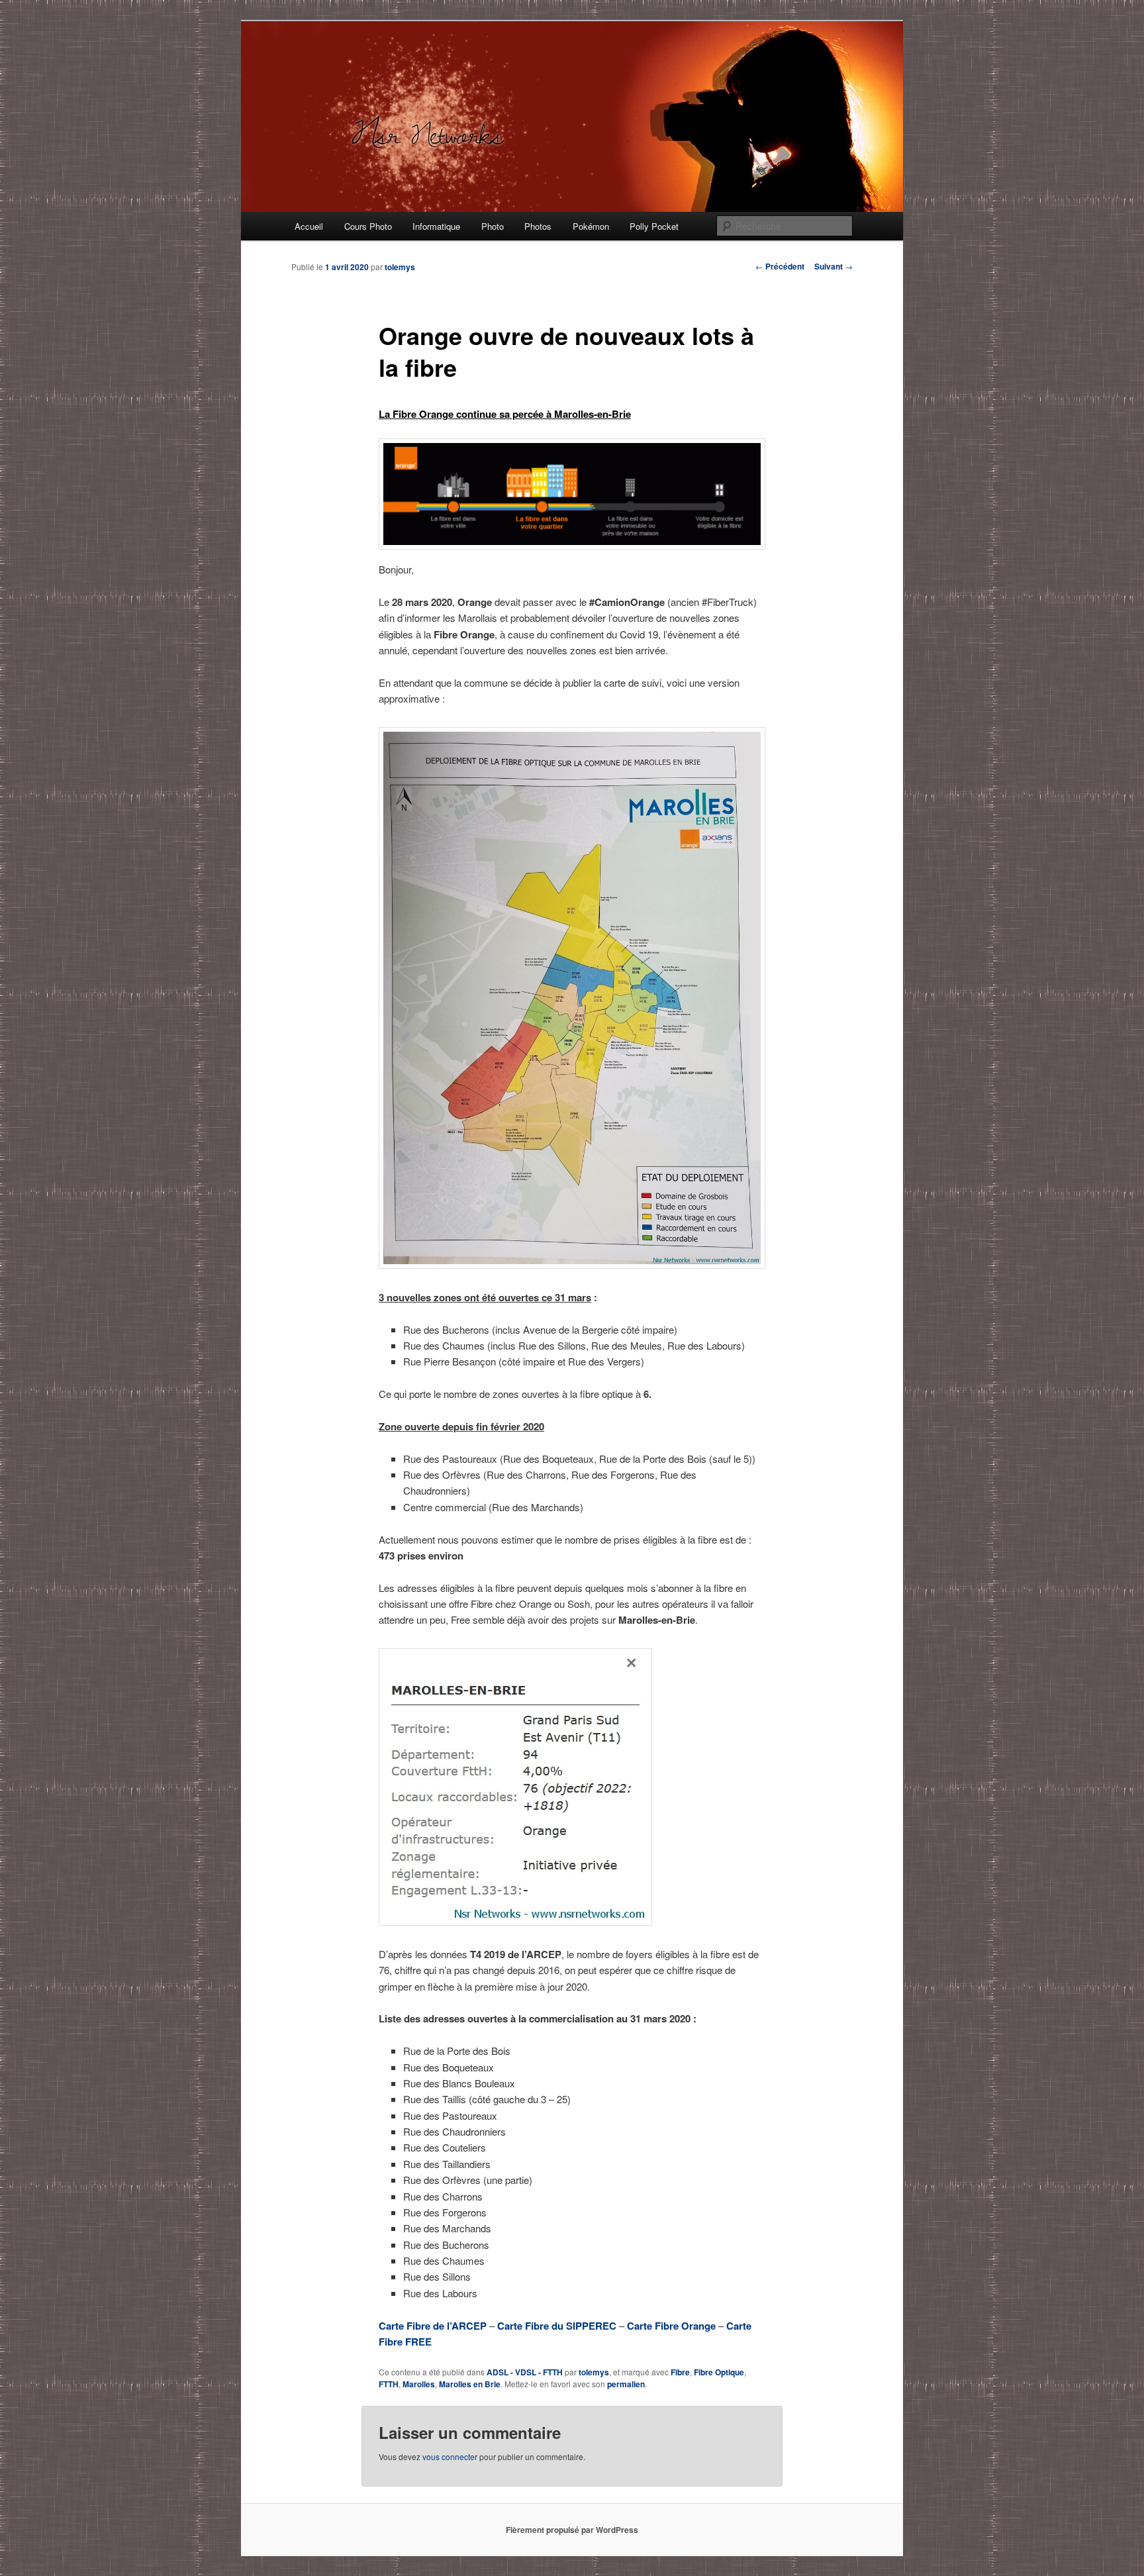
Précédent (780, 266)
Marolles (419, 2384)
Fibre (680, 2372)
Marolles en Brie (470, 2384)
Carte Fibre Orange (671, 2326)
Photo (493, 226)
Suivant (834, 266)
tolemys (400, 267)
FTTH (389, 2384)
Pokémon (591, 226)
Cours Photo (368, 226)
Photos (538, 226)
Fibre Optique (719, 2372)
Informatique (436, 226)
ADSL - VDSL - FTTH (525, 2372)
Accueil (309, 226)
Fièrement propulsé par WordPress (572, 2530)
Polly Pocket (654, 226)
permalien (626, 2384)
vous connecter (450, 2456)
